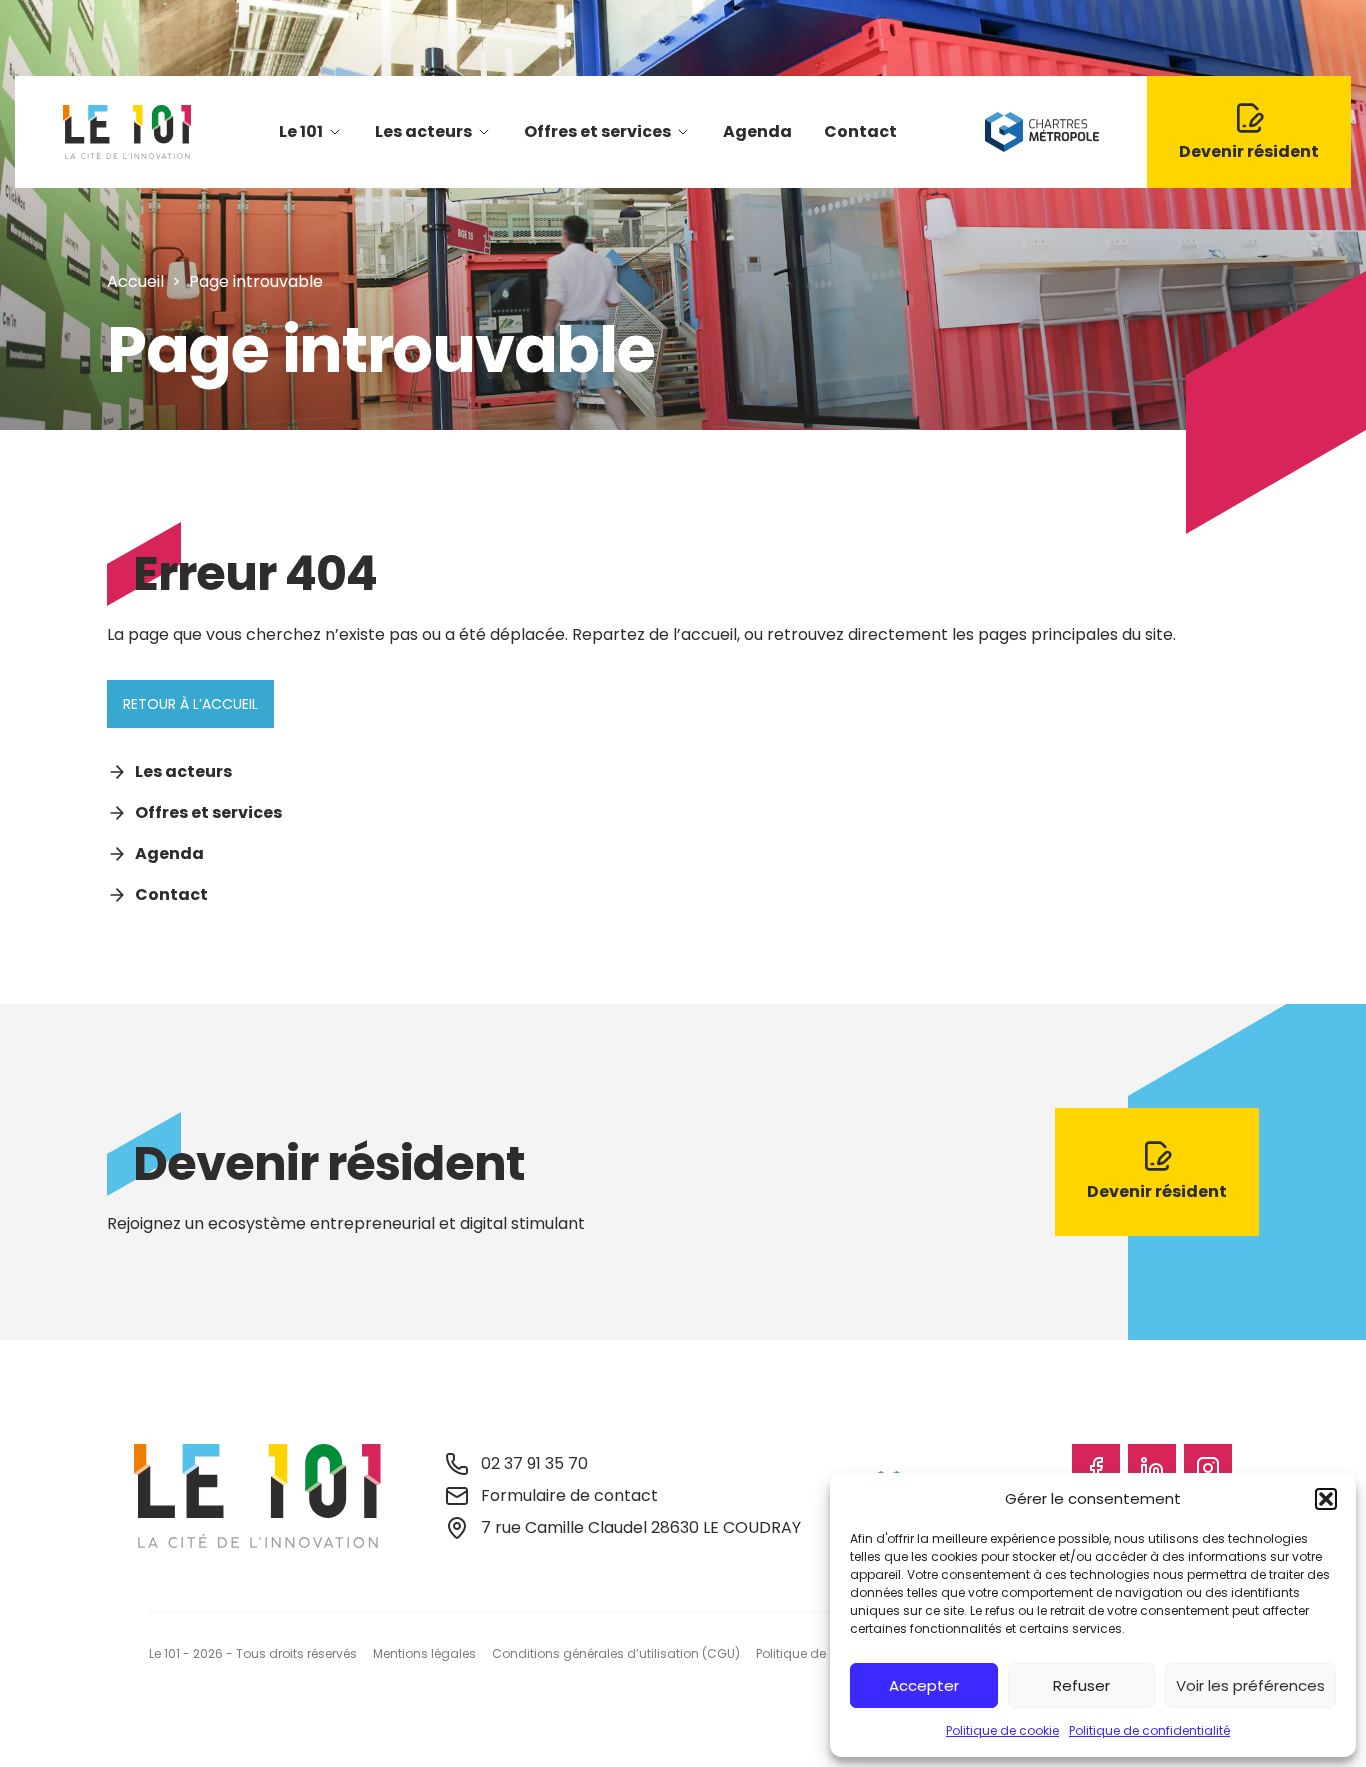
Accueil (135, 281)
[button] (1326, 1499)
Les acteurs (423, 131)
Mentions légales (424, 1653)
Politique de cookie (1002, 1730)
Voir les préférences (1250, 1685)
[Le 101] (127, 132)
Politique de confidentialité (1149, 1730)
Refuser (1081, 1685)
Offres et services (597, 131)
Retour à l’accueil (190, 704)
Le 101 (301, 131)
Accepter (924, 1685)
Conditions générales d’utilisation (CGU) (616, 1653)
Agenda (757, 131)
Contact (860, 131)
